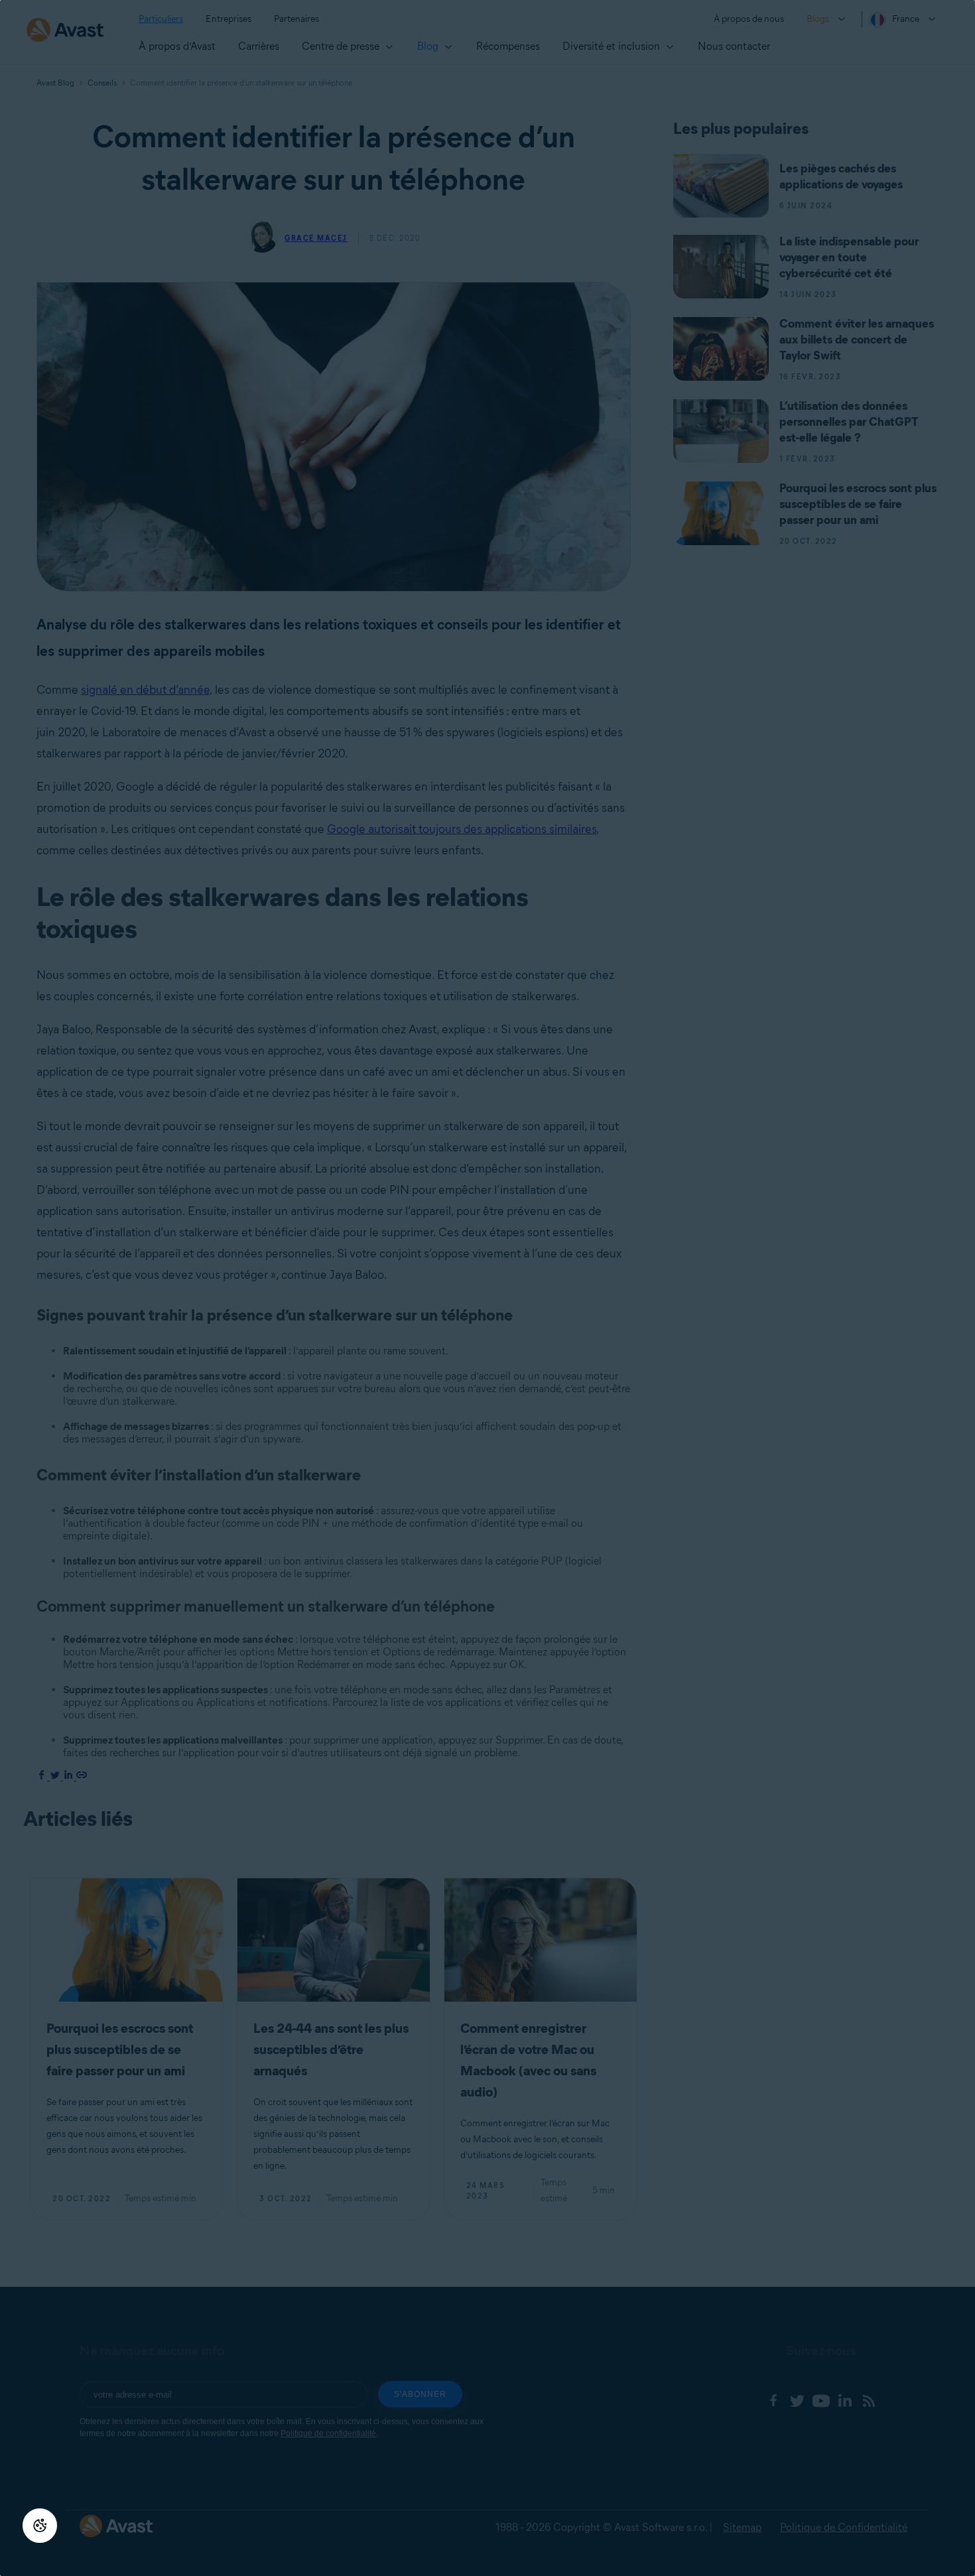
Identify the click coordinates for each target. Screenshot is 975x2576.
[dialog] (487, 1288)
